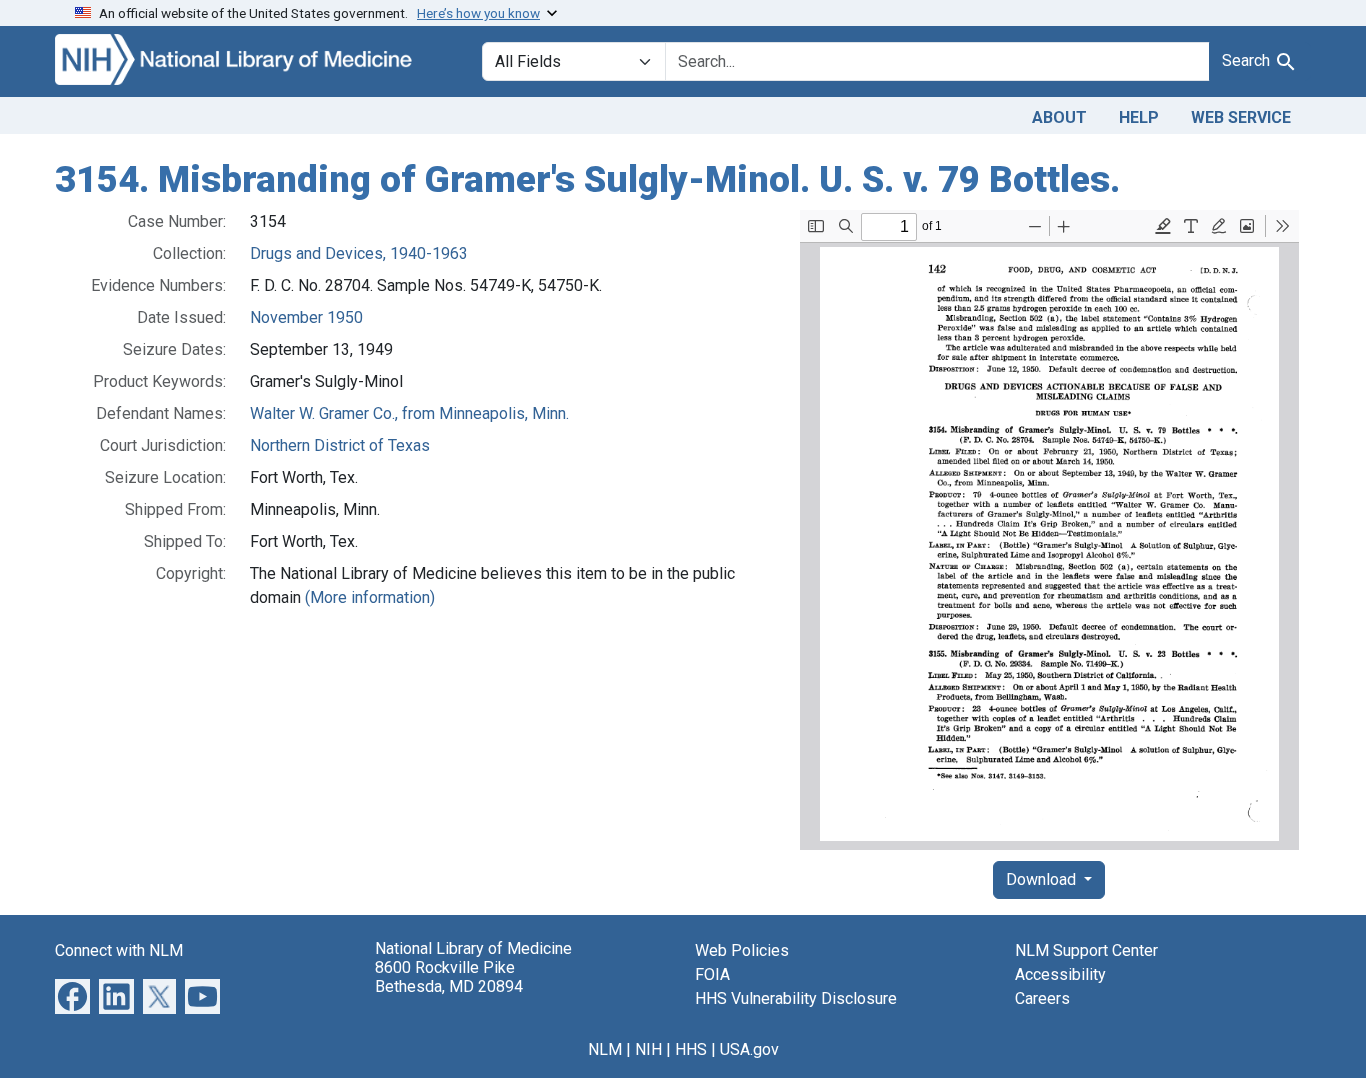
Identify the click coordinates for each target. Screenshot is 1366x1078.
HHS (691, 1049)
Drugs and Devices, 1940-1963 (359, 253)
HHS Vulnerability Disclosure (796, 998)
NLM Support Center (1086, 950)
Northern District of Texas (340, 445)
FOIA (712, 974)
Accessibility (1060, 974)
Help (1139, 117)
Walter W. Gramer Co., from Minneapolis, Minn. (409, 413)
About (1059, 117)
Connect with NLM (119, 950)
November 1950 (306, 317)
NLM (605, 1049)
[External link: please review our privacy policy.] (72, 994)
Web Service (1241, 117)
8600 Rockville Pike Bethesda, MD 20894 (449, 977)
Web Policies (742, 950)
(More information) (370, 597)
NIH (648, 1049)
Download (1043, 879)
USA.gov (749, 1049)
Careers (1042, 998)
